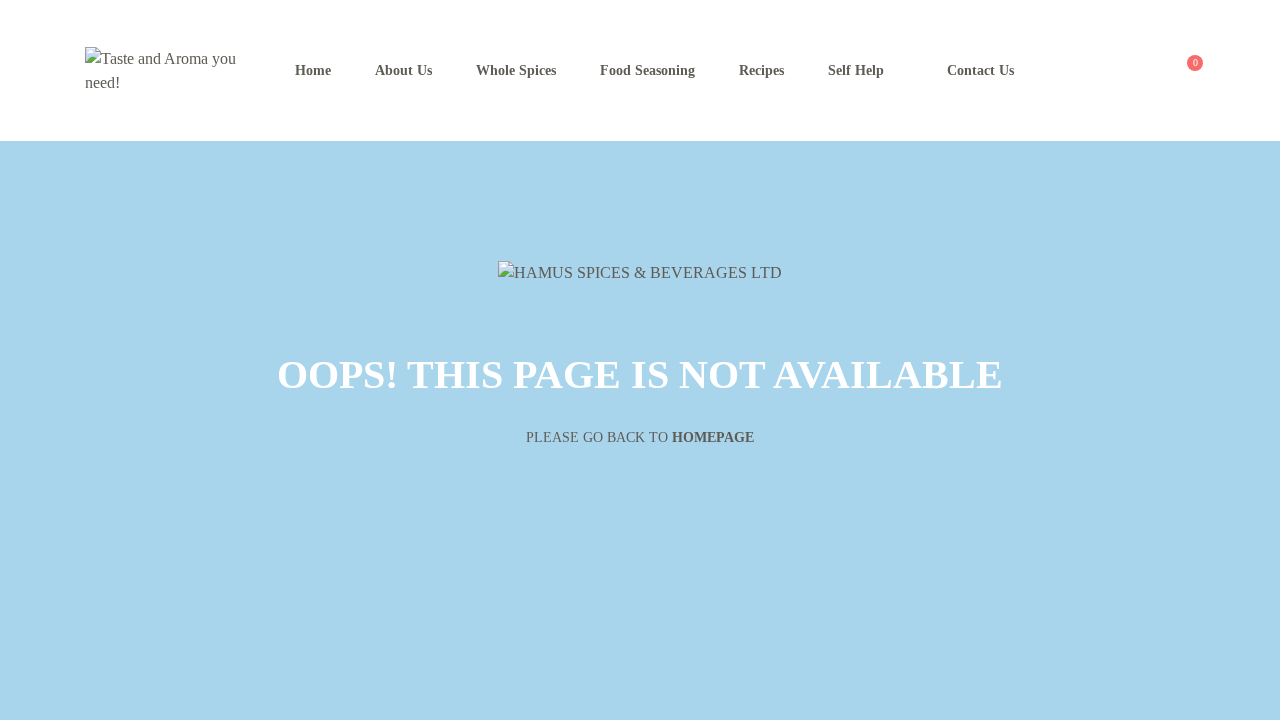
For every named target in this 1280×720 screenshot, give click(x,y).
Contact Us (980, 70)
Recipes (761, 70)
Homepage (713, 437)
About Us (403, 70)
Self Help (856, 70)
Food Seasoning (647, 70)
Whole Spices (516, 70)
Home (313, 70)
